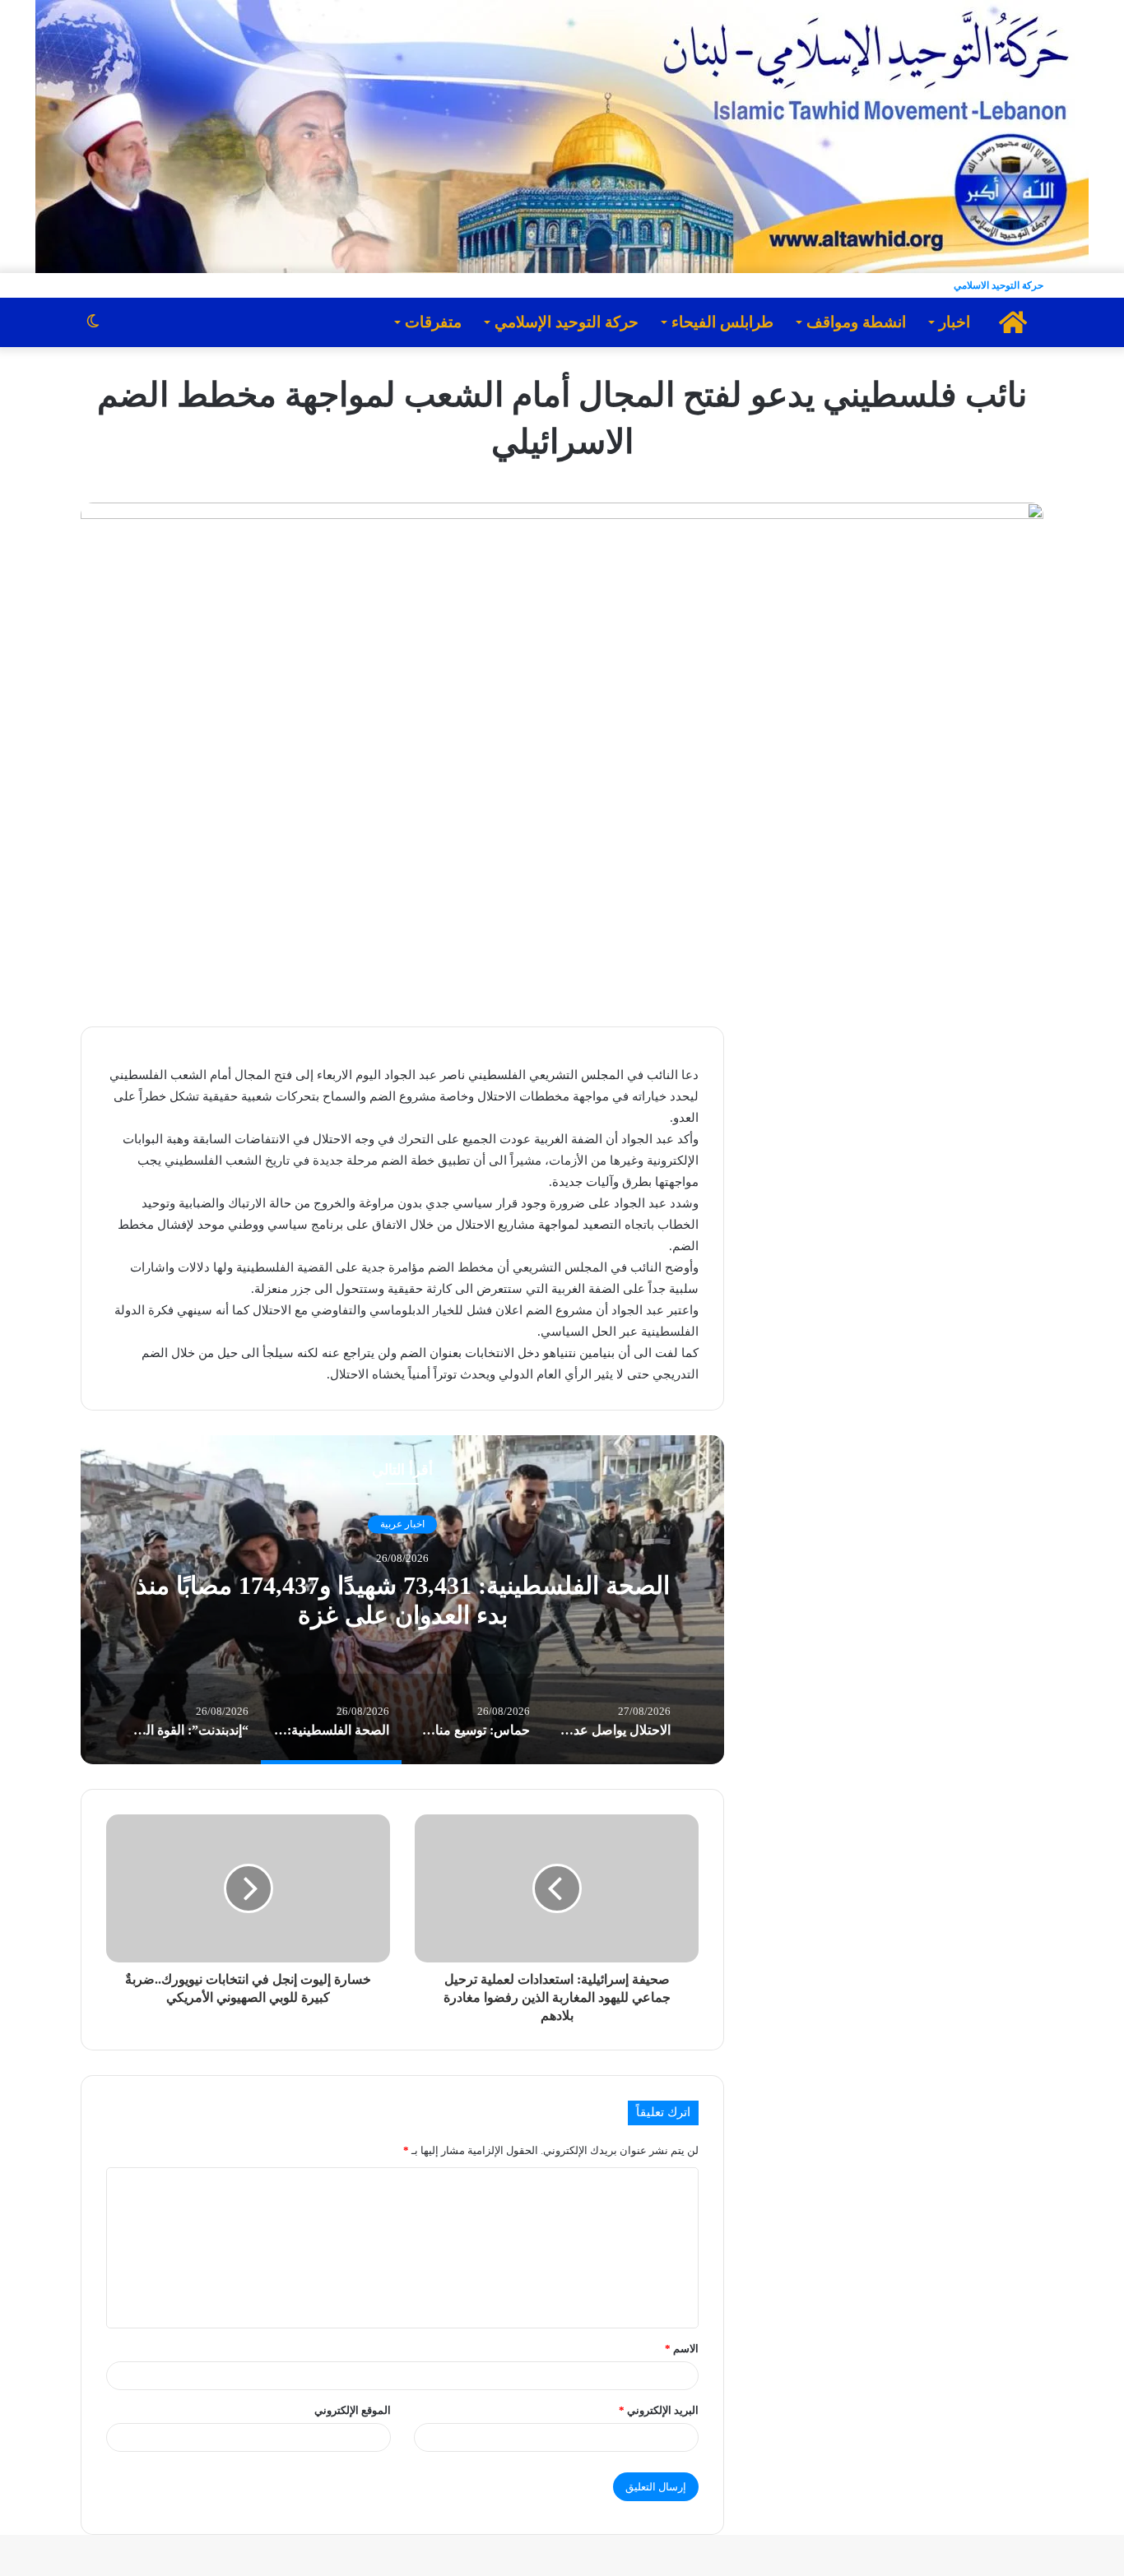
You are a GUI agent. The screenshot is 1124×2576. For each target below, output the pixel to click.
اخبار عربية (402, 1524)
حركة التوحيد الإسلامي (567, 322)
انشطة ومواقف (856, 322)
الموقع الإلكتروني (353, 2410)
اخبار (954, 322)
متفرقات (433, 322)
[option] (402, 1600)
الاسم (682, 2349)
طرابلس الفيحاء (722, 322)
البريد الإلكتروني (659, 2410)
